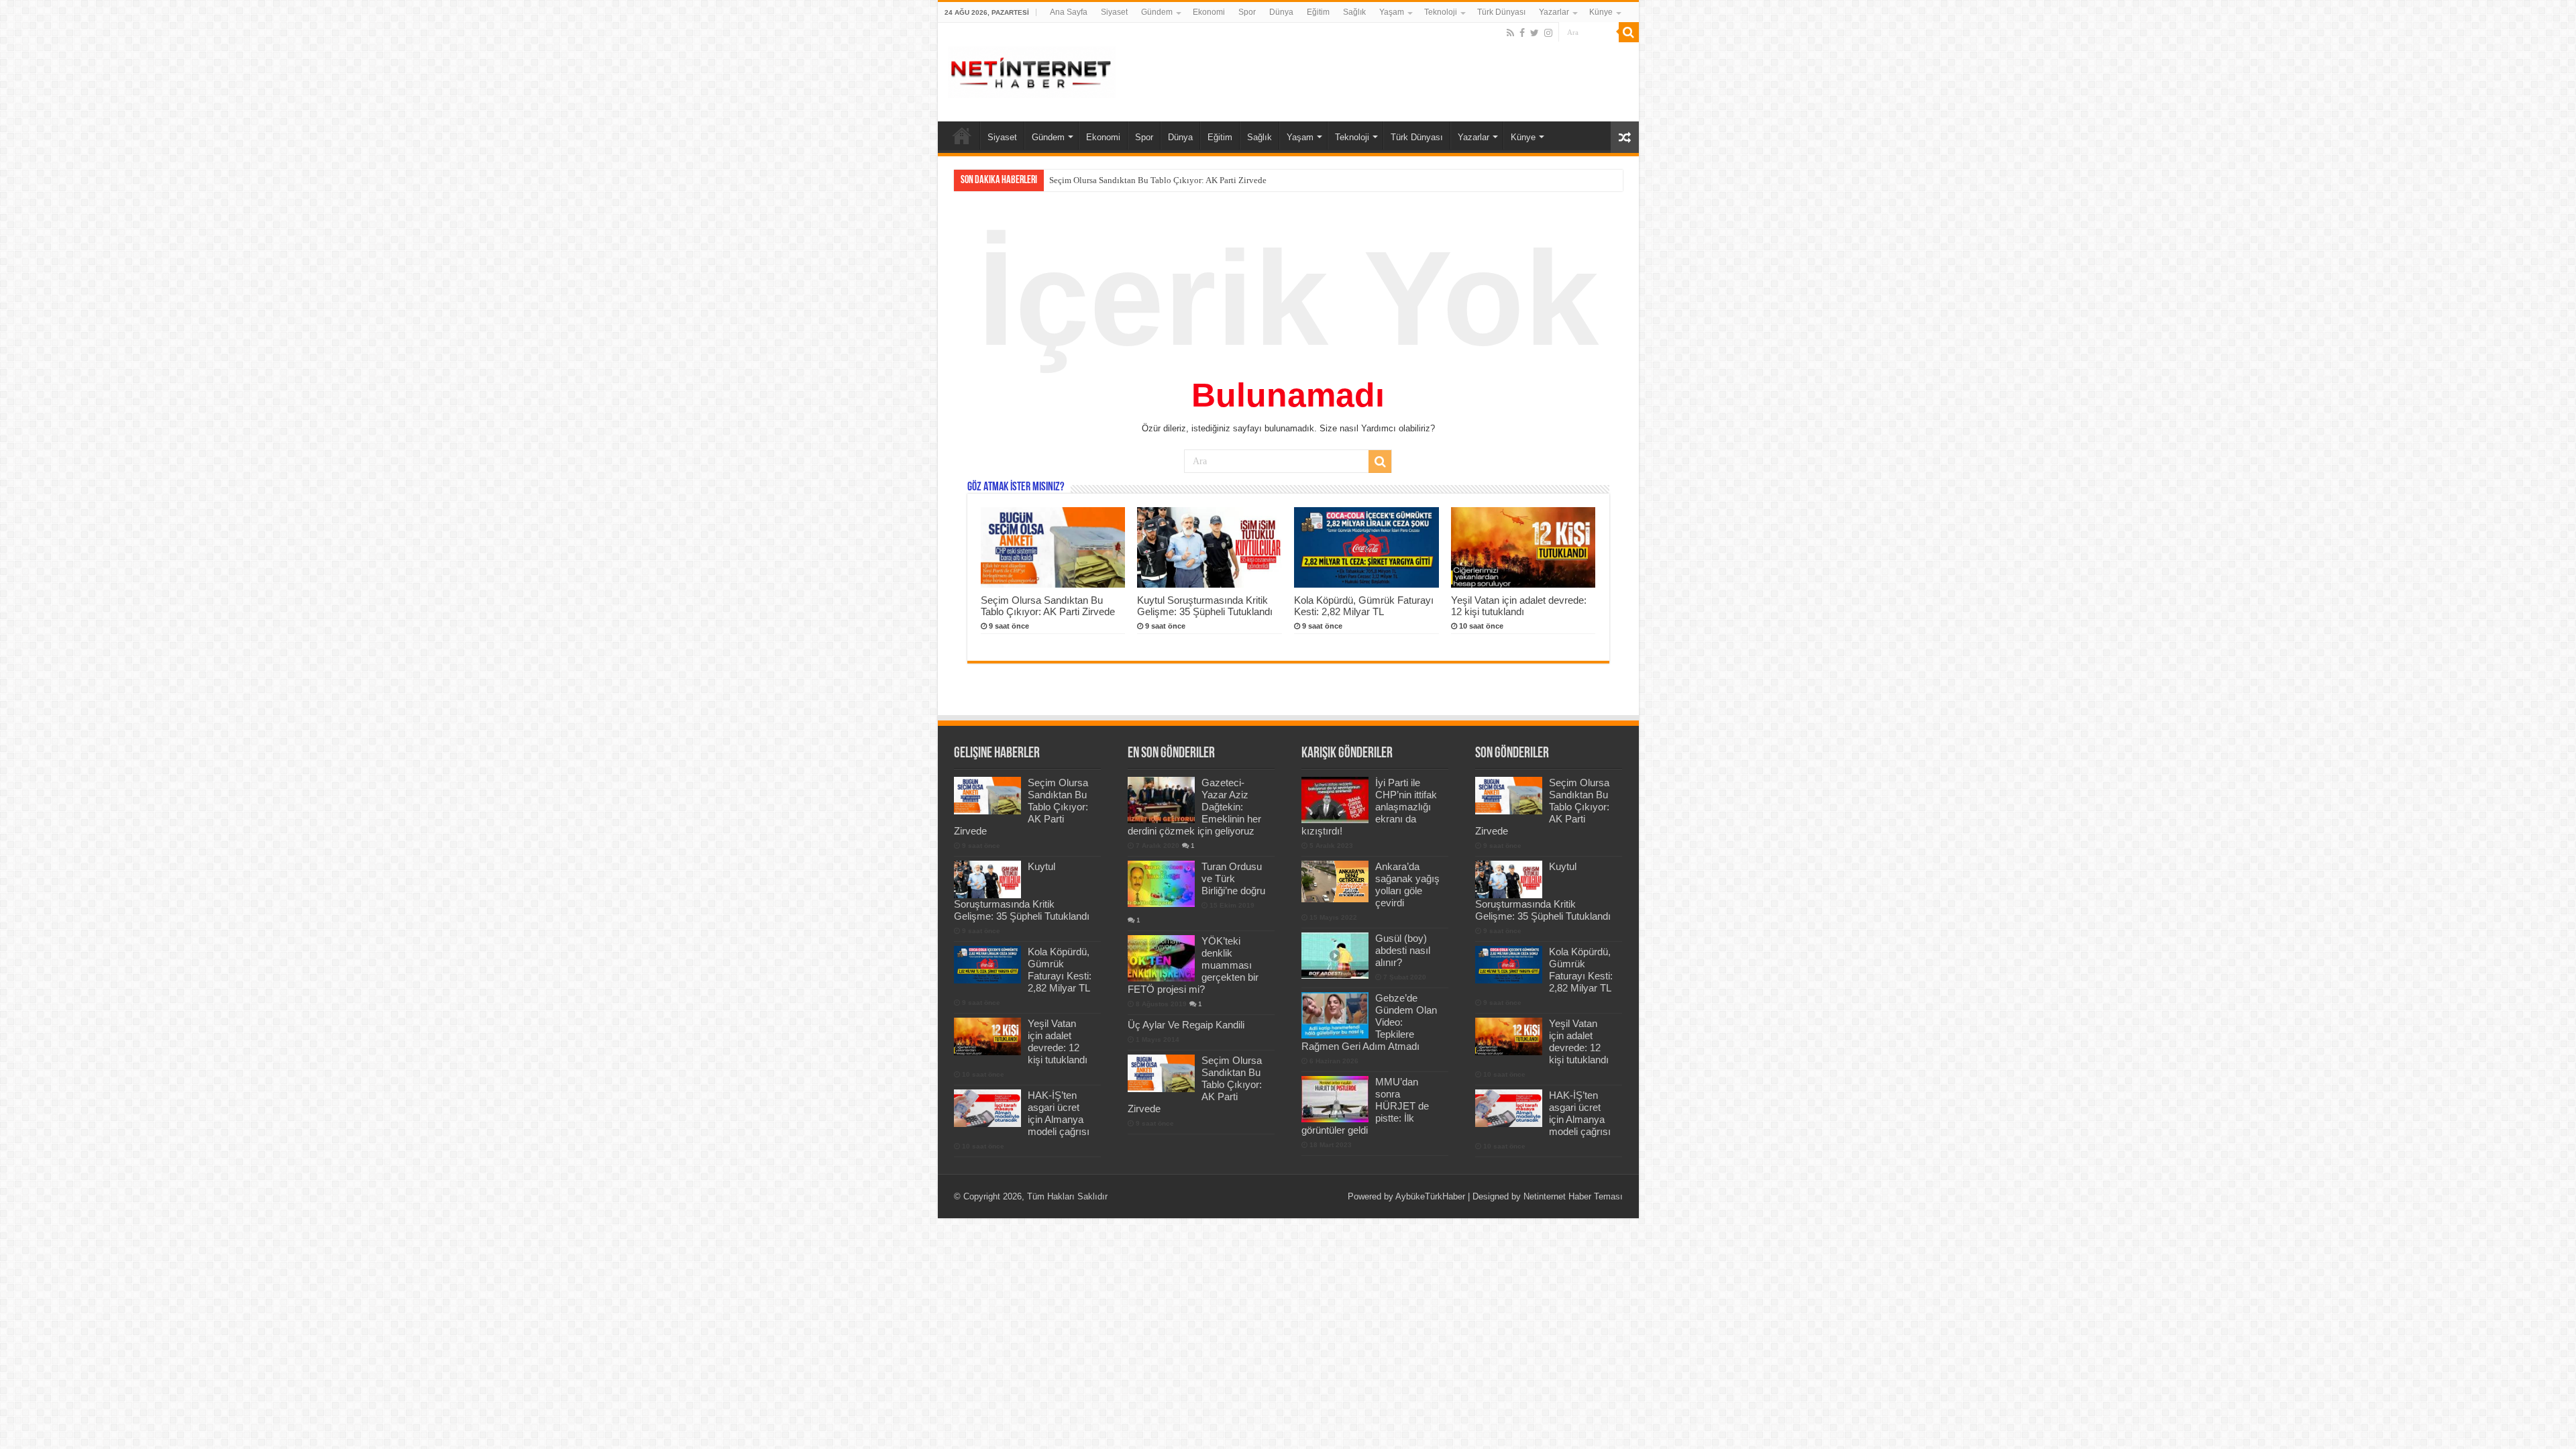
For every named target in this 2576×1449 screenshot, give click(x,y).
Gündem (1157, 12)
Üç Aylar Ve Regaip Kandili (1186, 1025)
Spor (1247, 12)
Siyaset (1114, 12)
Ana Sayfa (1069, 12)
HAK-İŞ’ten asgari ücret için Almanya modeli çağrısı (1059, 1113)
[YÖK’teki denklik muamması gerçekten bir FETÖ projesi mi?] (1161, 958)
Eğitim (1318, 12)
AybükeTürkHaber (1430, 1196)
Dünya (1281, 12)
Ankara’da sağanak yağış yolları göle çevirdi (1407, 884)
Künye (1601, 12)
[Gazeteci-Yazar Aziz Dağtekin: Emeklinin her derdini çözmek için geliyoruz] (1161, 800)
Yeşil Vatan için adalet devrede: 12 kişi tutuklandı (1519, 606)
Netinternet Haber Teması (1573, 1196)
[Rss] (1510, 33)
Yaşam (1392, 12)
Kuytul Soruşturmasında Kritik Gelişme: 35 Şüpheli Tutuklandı (1164, 180)
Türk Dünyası (1501, 12)
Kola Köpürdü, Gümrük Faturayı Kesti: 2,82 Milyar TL (1364, 606)
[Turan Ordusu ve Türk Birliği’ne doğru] (1161, 883)
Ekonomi (1209, 12)
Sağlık (1354, 12)
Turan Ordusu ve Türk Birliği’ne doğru (1233, 878)
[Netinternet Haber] (1032, 70)
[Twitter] (1535, 33)
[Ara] (1629, 32)
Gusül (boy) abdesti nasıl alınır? (1403, 950)
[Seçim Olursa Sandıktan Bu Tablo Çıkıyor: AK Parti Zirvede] (1161, 1073)
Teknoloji (1441, 12)
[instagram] (1548, 33)
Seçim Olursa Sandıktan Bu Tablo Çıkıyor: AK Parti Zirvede (1048, 606)
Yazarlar (1554, 12)
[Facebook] (1522, 33)
